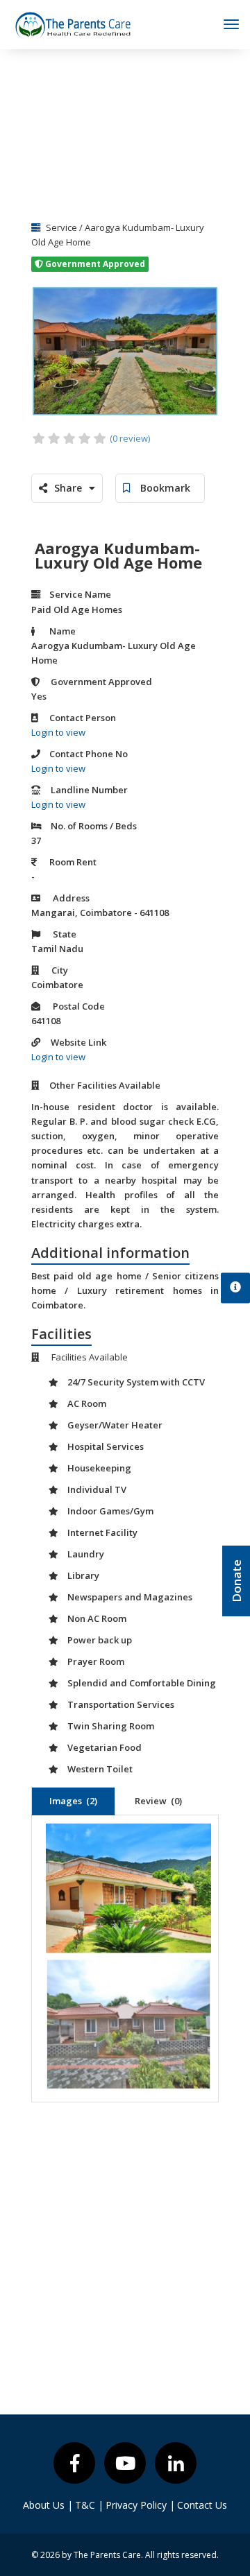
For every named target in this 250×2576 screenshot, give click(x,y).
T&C (89, 2505)
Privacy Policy (140, 2505)
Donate (236, 1581)
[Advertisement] (125, 130)
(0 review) (130, 438)
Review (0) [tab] (158, 1801)
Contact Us (202, 2505)
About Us (48, 2505)
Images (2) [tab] (73, 1801)
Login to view (58, 732)
